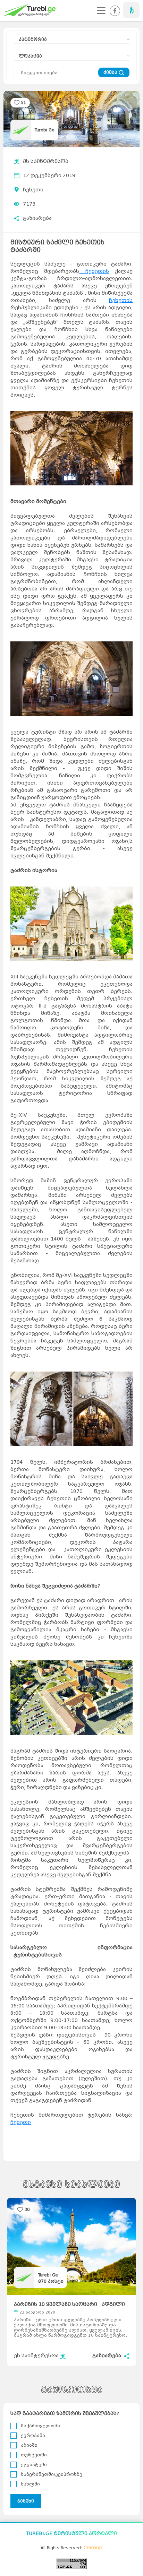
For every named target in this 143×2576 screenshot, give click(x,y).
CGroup (93, 2548)
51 (24, 102)
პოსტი (51, 2281)
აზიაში (29, 2445)
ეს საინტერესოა (46, 161)
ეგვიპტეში (34, 2465)
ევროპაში (33, 2435)
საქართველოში (40, 2426)
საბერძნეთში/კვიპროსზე (52, 2474)
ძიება (111, 72)
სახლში (30, 2484)
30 (27, 2209)
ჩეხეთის (94, 271)
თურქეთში (34, 2455)
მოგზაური (131, 10)
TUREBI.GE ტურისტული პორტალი (71, 2534)
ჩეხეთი (33, 190)
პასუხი (26, 2501)
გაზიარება (37, 218)
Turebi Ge (45, 130)
